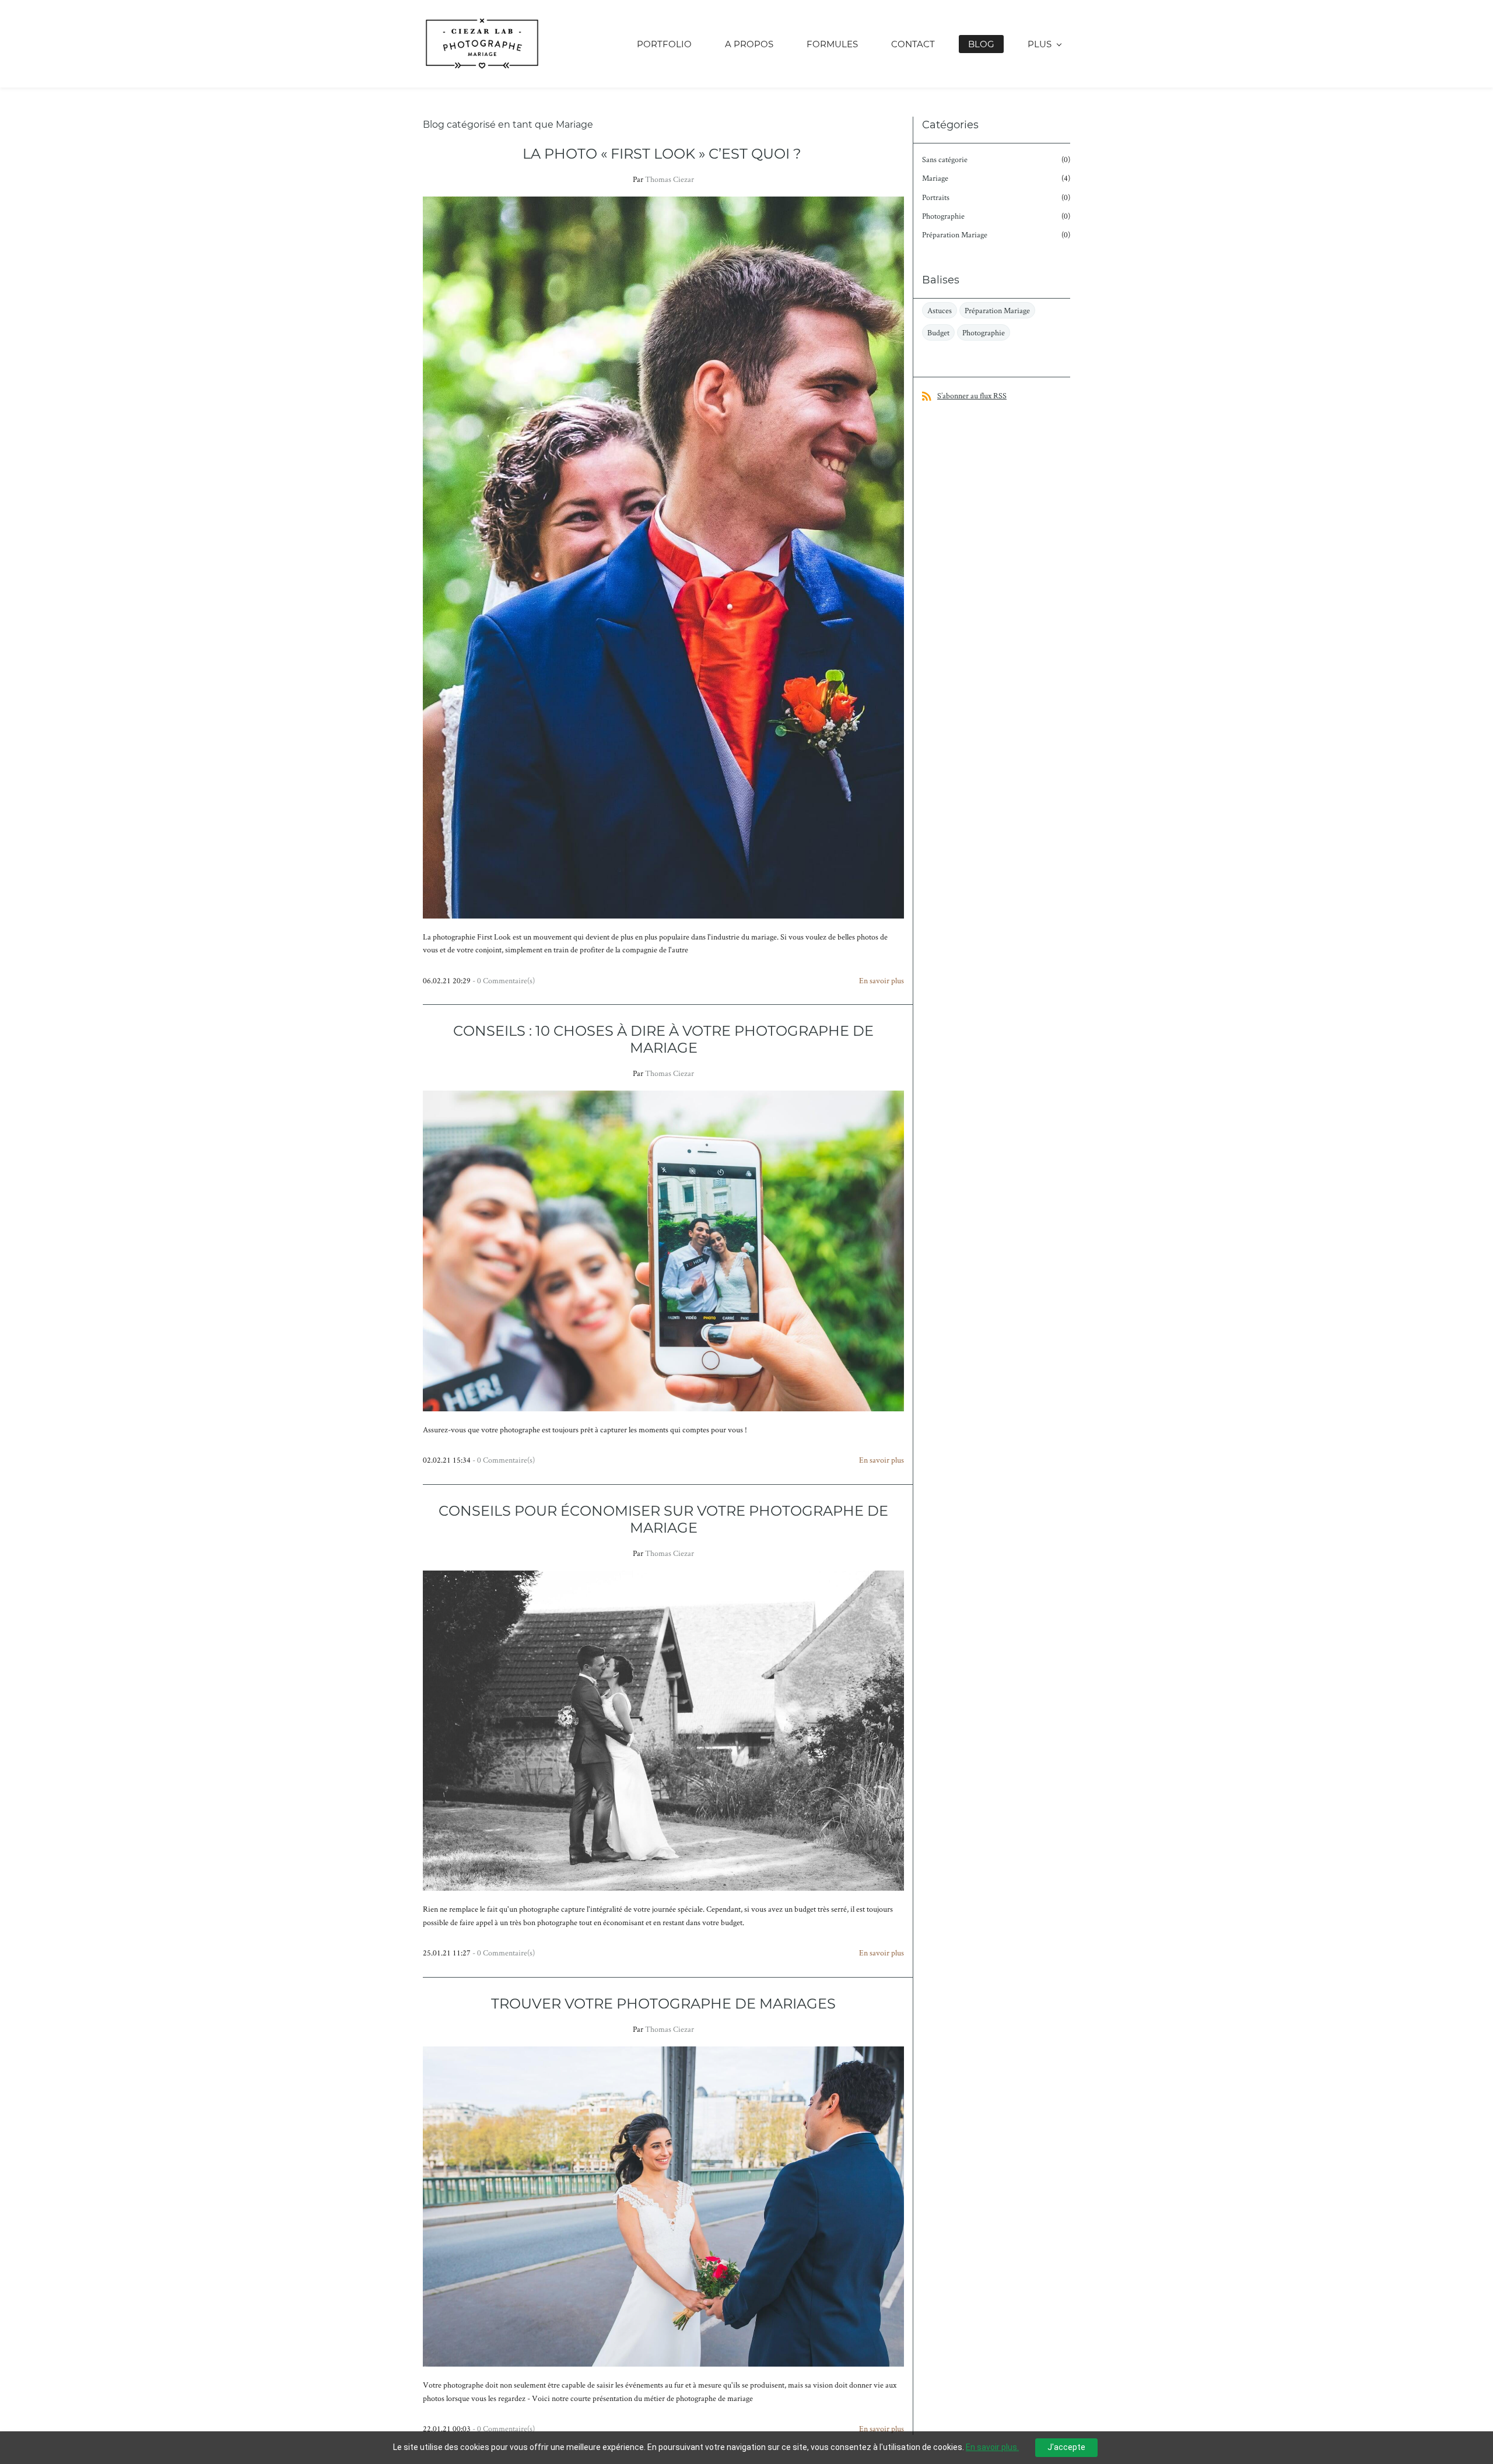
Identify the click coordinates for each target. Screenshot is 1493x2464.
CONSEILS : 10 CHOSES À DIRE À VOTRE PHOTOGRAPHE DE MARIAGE (663, 1039)
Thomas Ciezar (670, 179)
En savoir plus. (992, 2447)
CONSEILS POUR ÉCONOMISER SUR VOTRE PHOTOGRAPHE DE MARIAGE (663, 1519)
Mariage (935, 178)
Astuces (940, 310)
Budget (938, 332)
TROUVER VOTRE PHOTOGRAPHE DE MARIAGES (663, 2004)
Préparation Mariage (955, 234)
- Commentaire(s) (504, 980)
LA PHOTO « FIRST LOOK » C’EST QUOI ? (664, 154)
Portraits (936, 197)
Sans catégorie (945, 159)
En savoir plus (882, 980)
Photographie (943, 216)
